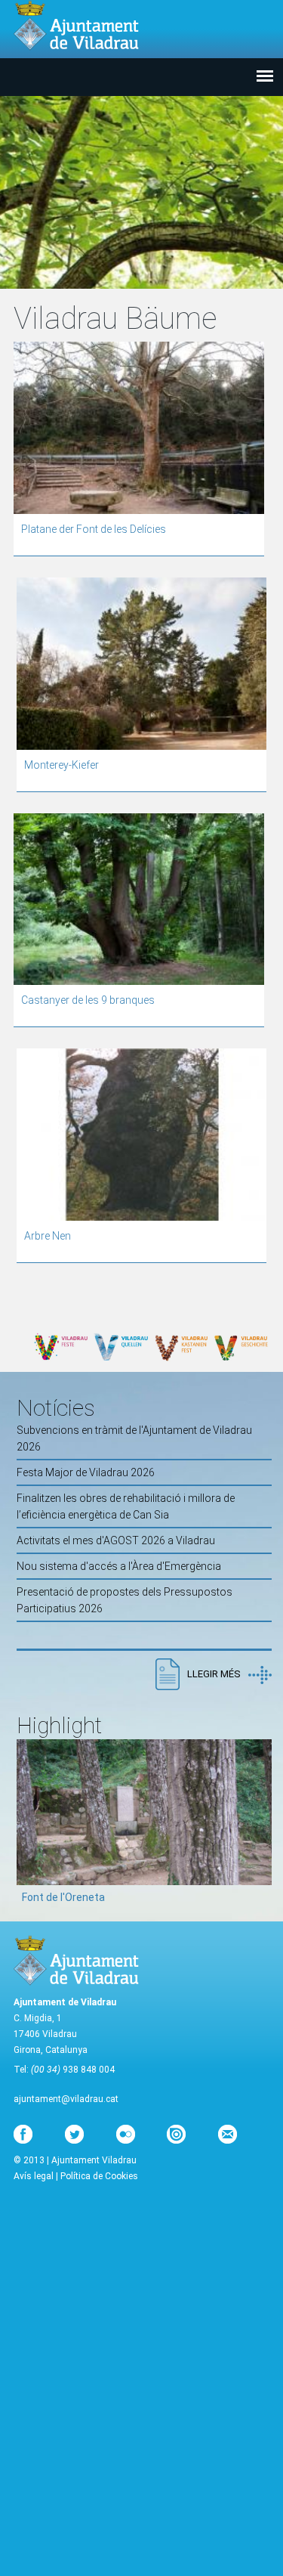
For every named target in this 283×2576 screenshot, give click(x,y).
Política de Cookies (99, 2176)
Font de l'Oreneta (63, 1897)
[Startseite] (76, 25)
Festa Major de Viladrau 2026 (86, 1472)
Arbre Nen (48, 1236)
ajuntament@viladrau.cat (66, 2099)
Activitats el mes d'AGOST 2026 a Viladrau (116, 1540)
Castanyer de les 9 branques (88, 1000)
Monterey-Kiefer (62, 765)
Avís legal (34, 2176)
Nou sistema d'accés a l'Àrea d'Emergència (119, 1566)
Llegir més (214, 1674)
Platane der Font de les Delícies (94, 529)
